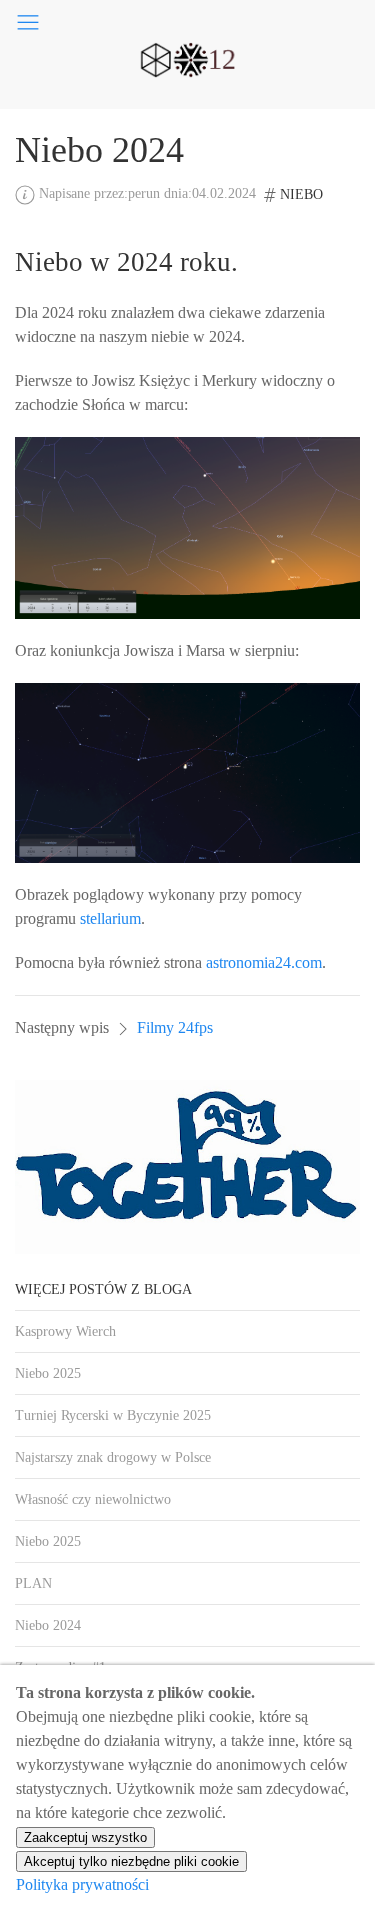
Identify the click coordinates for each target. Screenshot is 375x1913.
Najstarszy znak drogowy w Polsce (113, 1457)
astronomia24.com (264, 962)
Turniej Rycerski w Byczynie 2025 (113, 1415)
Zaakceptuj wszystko (85, 1837)
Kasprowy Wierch (65, 1331)
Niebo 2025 (48, 1373)
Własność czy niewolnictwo (93, 1499)
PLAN (33, 1583)
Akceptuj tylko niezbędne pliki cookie (131, 1861)
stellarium (110, 918)
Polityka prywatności (82, 1884)
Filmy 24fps (175, 1027)
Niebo (301, 194)
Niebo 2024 (48, 1625)
